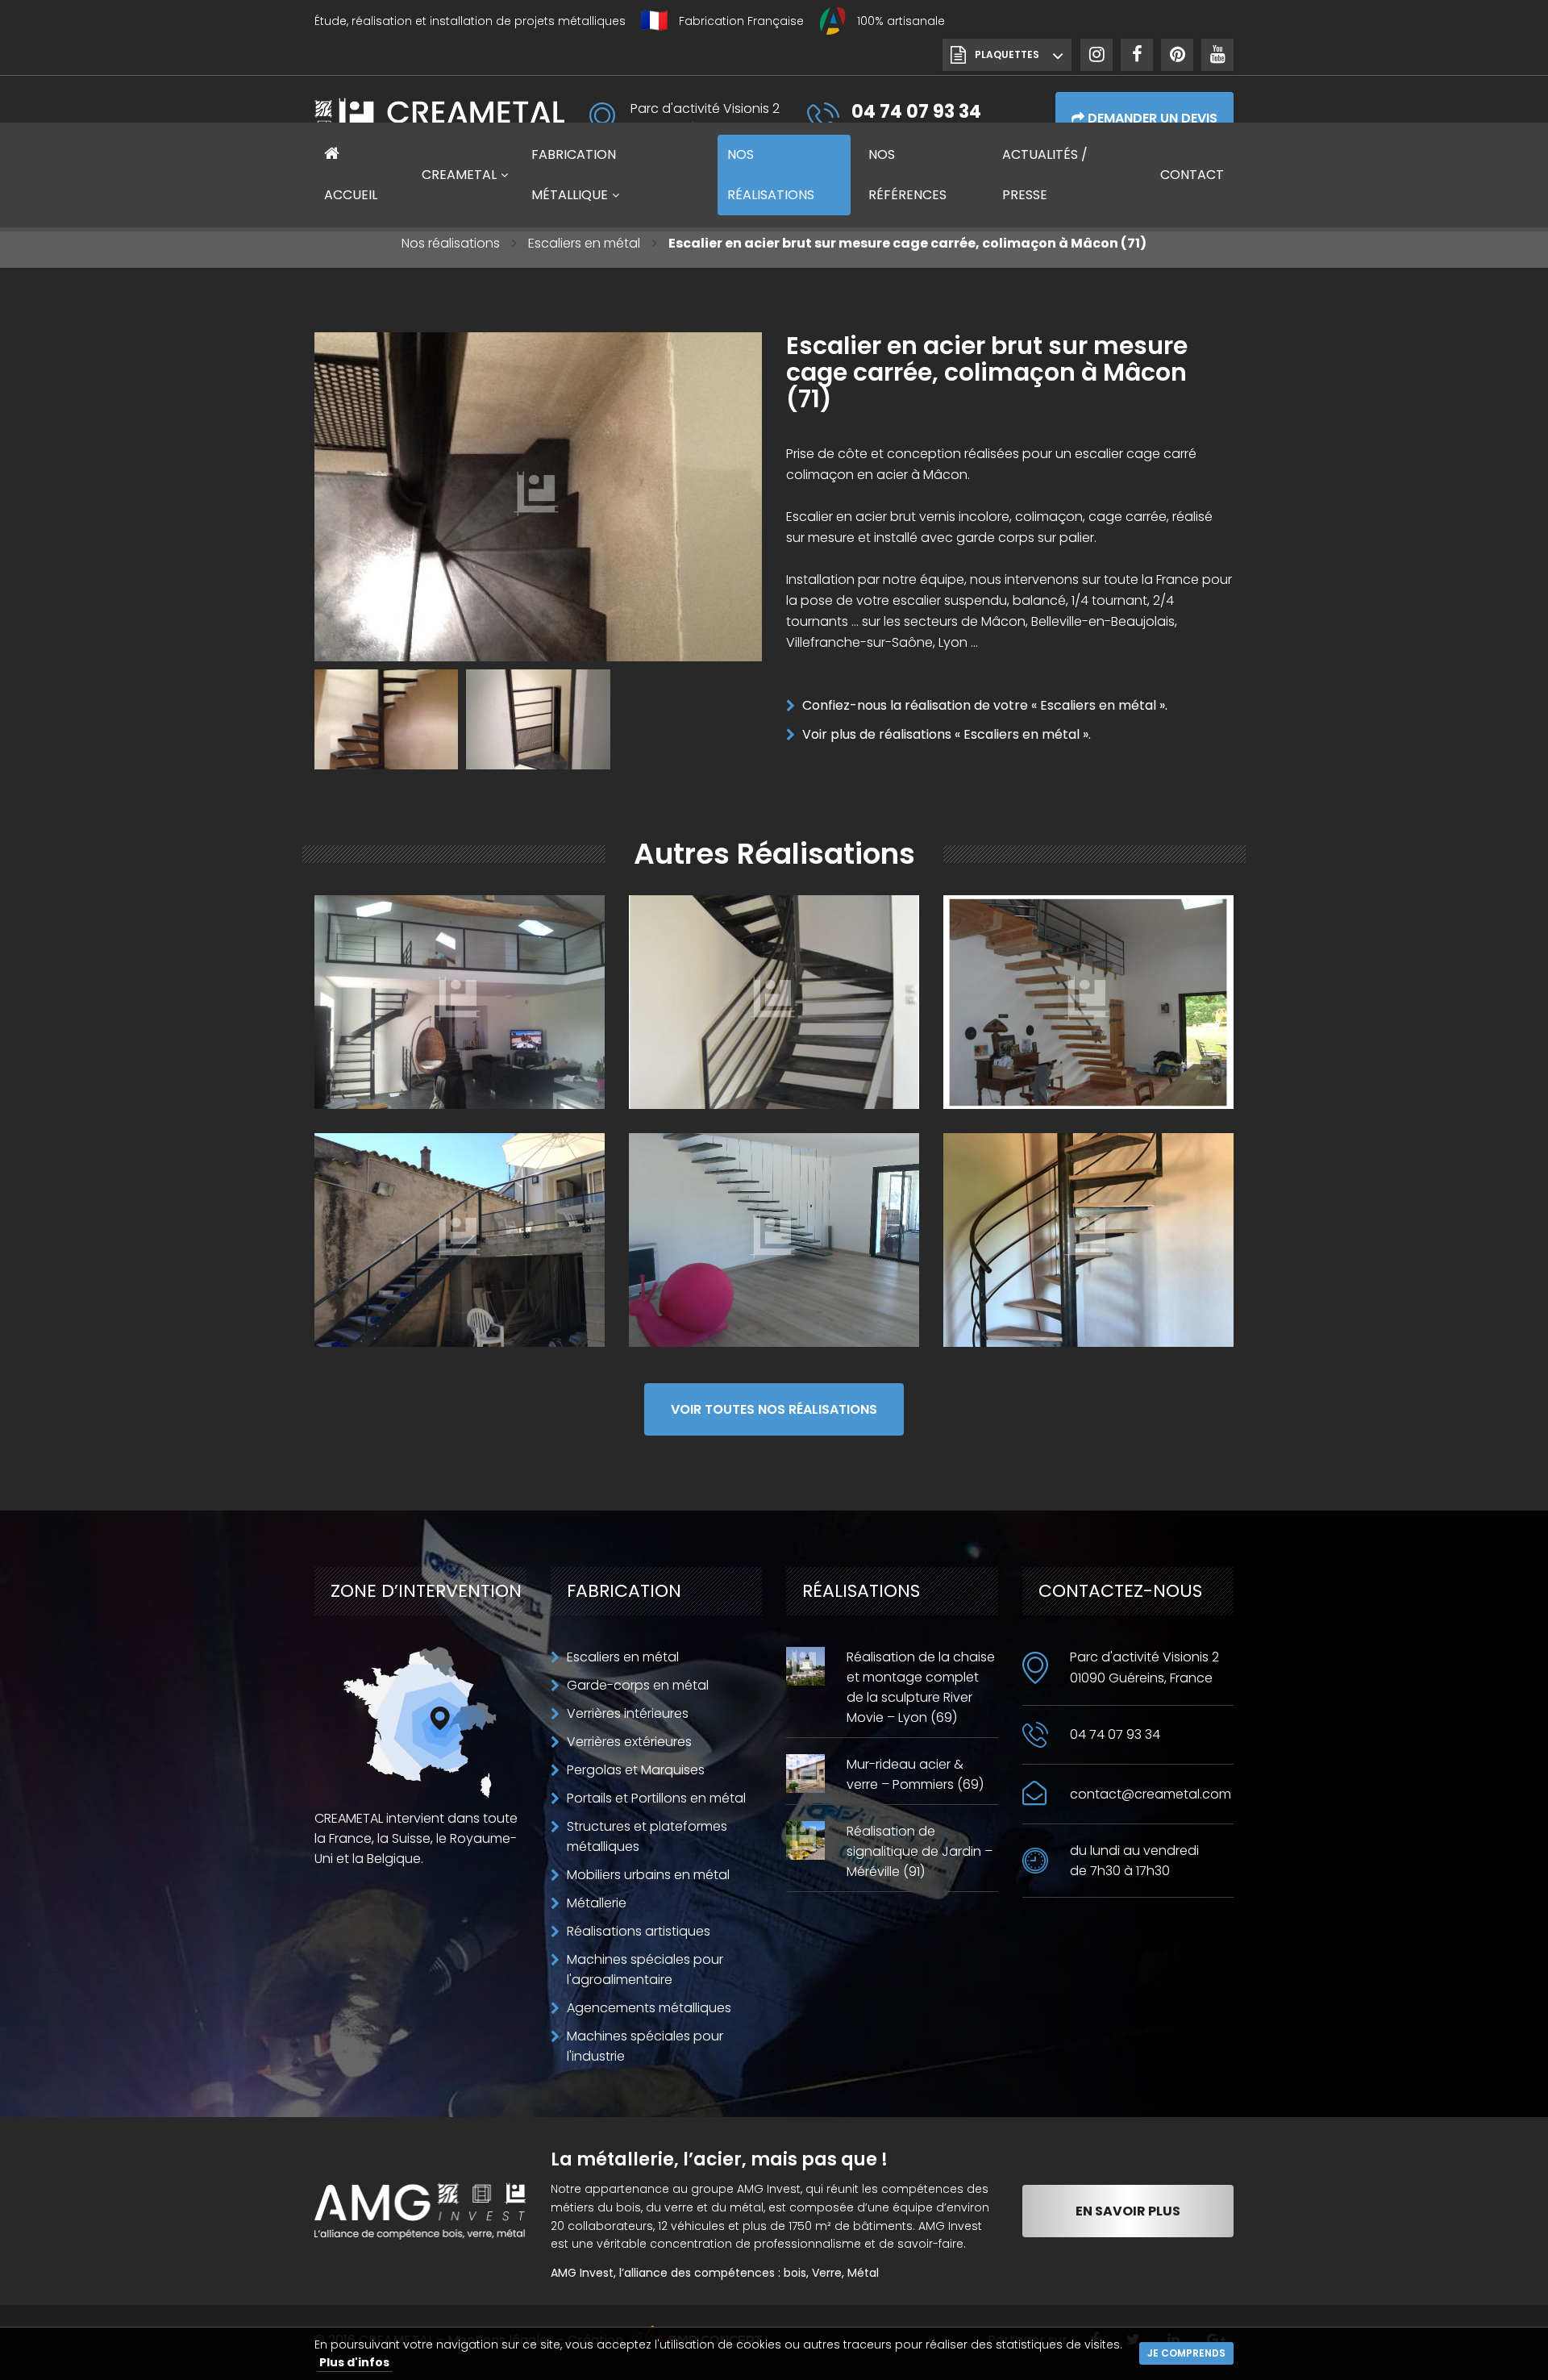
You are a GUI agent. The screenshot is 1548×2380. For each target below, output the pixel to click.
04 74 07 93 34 (1115, 1734)
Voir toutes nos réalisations (774, 1409)
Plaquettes (1007, 54)
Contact (1192, 175)
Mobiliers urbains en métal (648, 1875)
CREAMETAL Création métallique (439, 118)
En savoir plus (1128, 2211)
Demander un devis (1151, 118)
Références (907, 175)
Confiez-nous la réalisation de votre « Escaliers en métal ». (985, 705)
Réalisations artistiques (639, 1931)
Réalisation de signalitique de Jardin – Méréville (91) (920, 1851)
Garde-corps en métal (638, 1685)
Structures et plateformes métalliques (647, 1836)
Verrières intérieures (628, 1713)
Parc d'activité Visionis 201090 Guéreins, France (1144, 1667)
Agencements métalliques (649, 2008)
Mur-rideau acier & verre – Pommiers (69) (915, 1774)
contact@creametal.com (1151, 1794)
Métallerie (597, 1903)
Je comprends (1186, 2353)
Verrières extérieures (629, 1742)
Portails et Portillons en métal (656, 1798)
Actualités (1045, 175)
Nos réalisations (451, 243)
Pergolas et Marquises (636, 1770)
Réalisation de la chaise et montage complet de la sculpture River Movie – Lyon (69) (921, 1687)
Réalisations (771, 175)
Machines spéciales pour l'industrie (645, 2046)
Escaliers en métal (584, 243)
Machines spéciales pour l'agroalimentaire (645, 1969)
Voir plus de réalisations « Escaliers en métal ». (947, 734)
